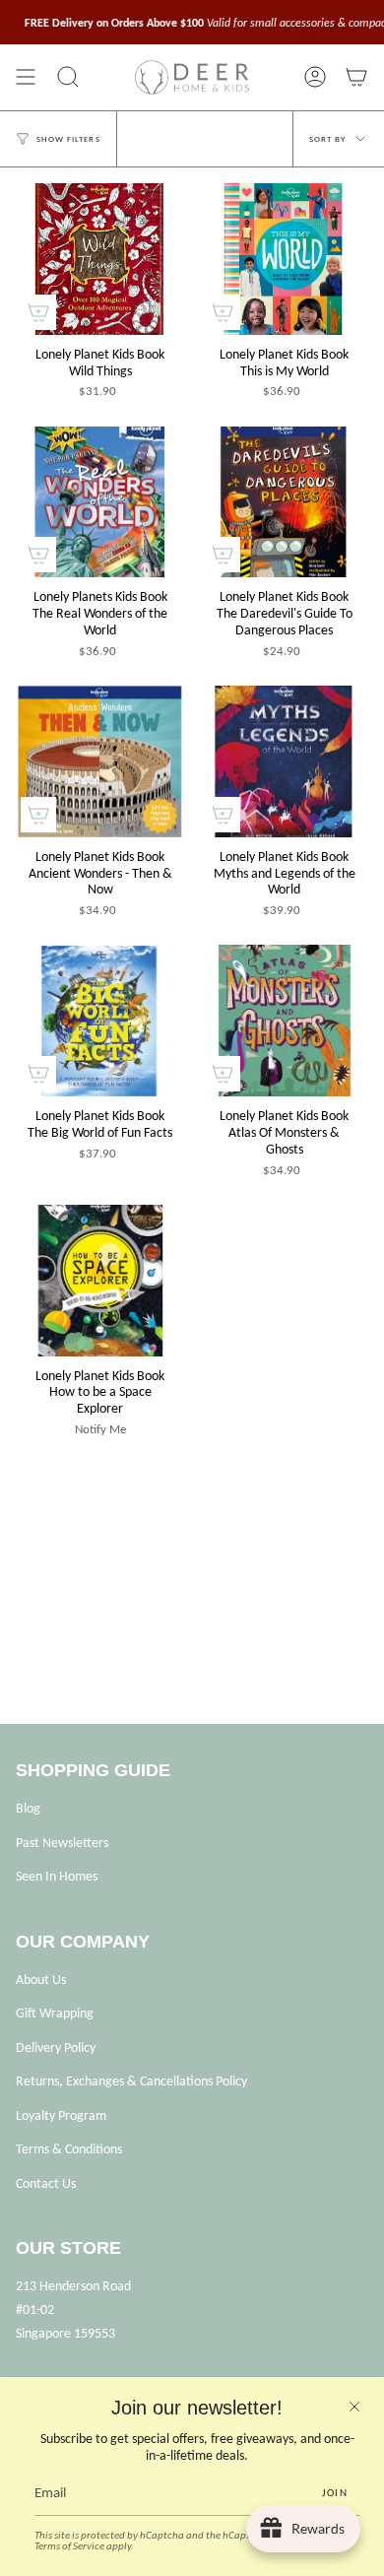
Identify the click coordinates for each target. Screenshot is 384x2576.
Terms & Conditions (69, 2149)
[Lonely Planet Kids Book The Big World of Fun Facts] (100, 1021)
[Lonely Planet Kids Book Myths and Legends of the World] (284, 761)
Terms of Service (69, 2546)
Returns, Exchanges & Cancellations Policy (131, 2081)
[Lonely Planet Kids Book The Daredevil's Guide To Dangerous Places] (284, 502)
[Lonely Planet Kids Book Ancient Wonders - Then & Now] (100, 761)
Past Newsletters (62, 1843)
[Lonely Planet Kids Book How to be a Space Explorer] (100, 1281)
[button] (68, 77)
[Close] (354, 2407)
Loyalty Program (61, 2115)
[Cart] (356, 77)
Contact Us (46, 2183)
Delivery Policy (56, 2048)
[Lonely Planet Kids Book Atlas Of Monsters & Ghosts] (284, 1021)
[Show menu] (26, 77)
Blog (28, 1808)
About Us (41, 1980)
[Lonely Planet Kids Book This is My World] (284, 259)
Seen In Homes (57, 1876)
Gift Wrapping (55, 2013)
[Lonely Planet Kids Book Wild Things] (100, 259)
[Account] (315, 77)
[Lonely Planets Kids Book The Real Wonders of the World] (100, 502)
